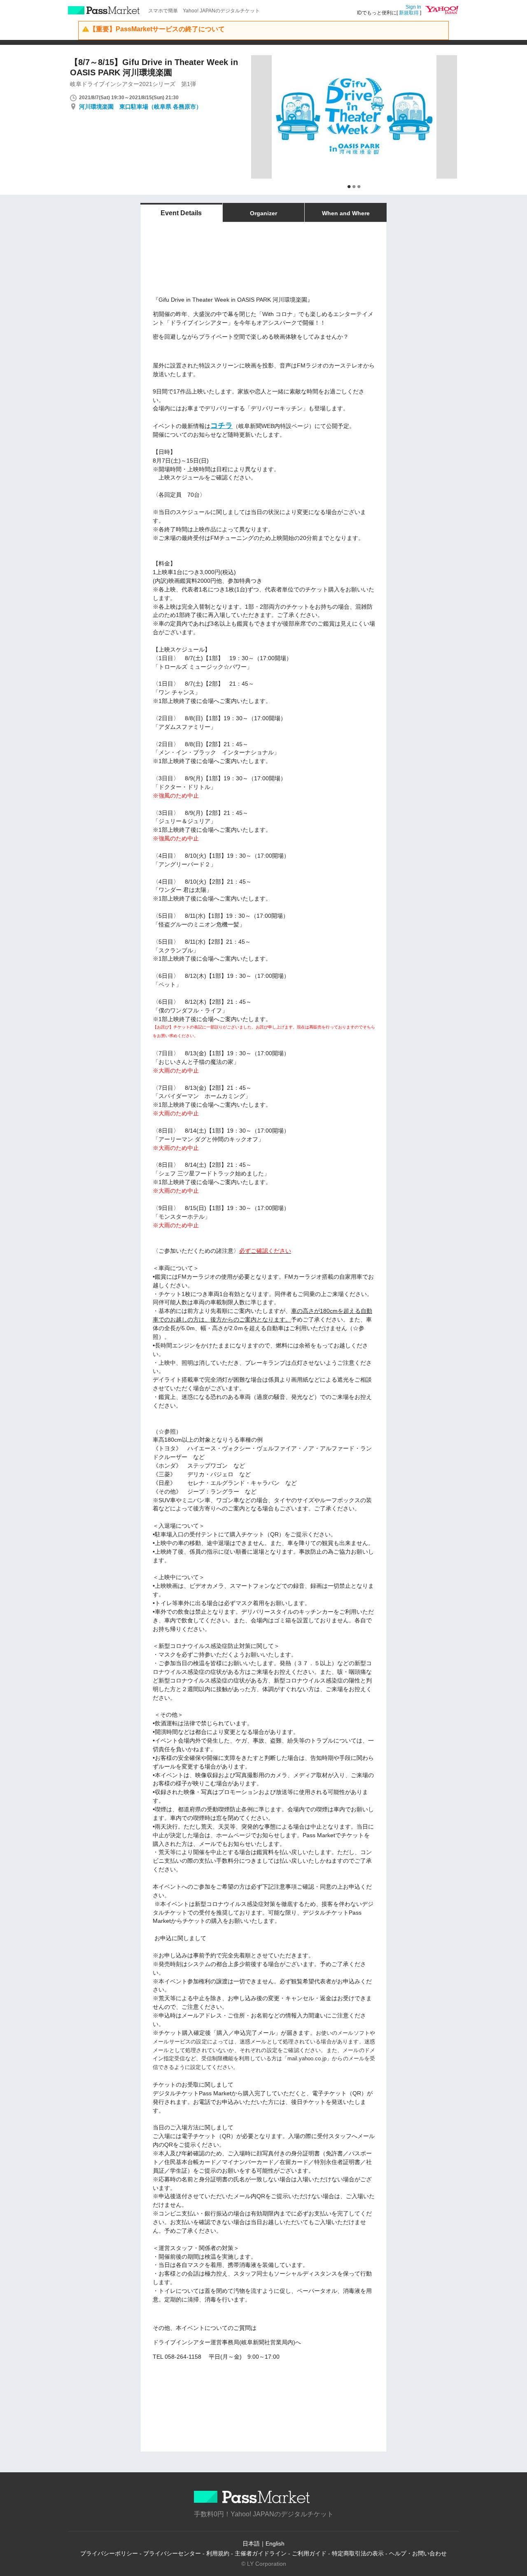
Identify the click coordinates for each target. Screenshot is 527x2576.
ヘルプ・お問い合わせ (418, 2553)
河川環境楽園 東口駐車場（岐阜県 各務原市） (140, 107)
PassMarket (104, 10)
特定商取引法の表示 (358, 2553)
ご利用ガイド (309, 2553)
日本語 (251, 2543)
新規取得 (409, 13)
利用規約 (218, 2553)
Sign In (413, 7)
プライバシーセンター (172, 2553)
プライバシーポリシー (109, 2553)
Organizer (263, 213)
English (275, 2543)
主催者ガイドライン (261, 2553)
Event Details (181, 213)
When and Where (346, 213)
